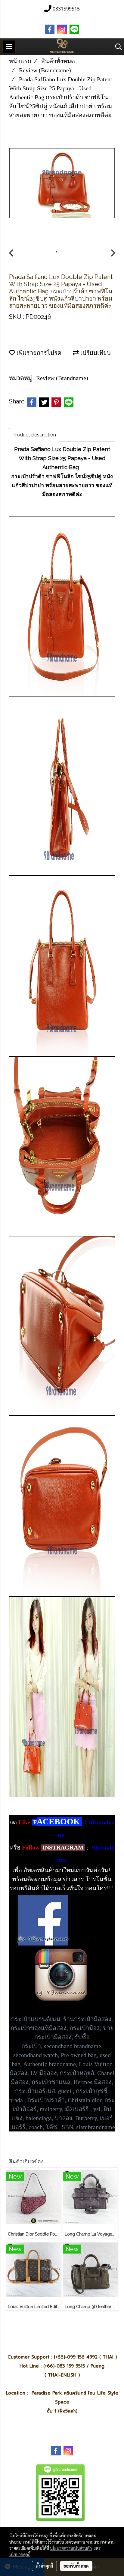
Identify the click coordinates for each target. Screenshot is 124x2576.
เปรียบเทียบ (95, 353)
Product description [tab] (34, 435)
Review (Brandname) (62, 378)
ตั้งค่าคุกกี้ (44, 2566)
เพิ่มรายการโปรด (38, 353)
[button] (116, 47)
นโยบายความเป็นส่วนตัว (71, 2548)
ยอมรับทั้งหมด (76, 2566)
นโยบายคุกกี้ (20, 2554)
